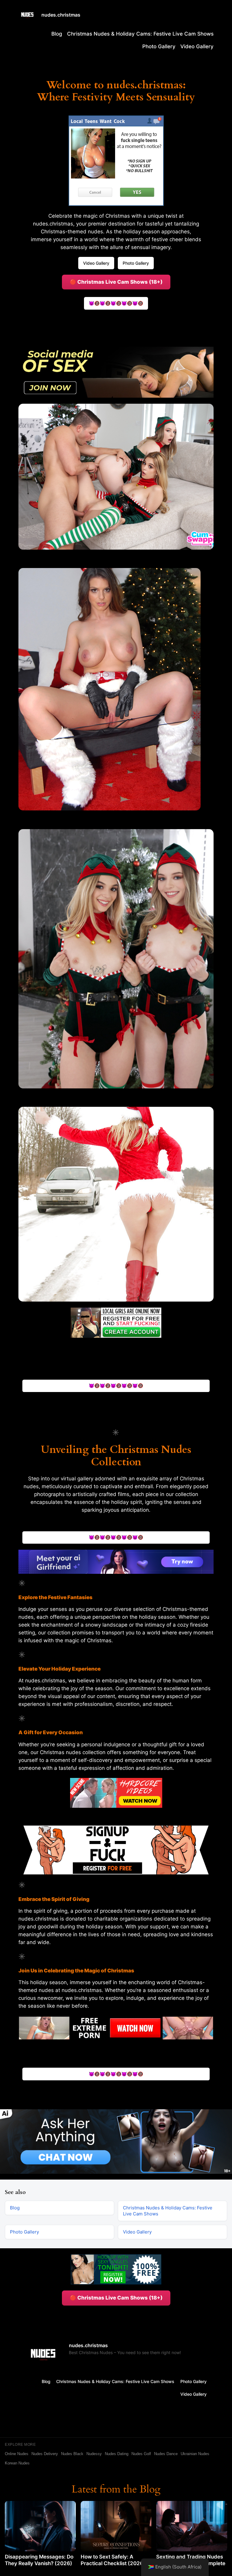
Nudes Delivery (45, 2454)
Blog (57, 34)
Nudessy (94, 2454)
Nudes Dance (166, 2454)
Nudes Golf (141, 2454)
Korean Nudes (17, 2463)
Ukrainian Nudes (195, 2454)
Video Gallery (197, 46)
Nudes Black (72, 2454)
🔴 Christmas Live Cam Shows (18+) (116, 282)
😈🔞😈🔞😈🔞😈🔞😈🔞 (116, 303)
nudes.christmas (61, 15)
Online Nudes (17, 2454)
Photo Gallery (159, 46)
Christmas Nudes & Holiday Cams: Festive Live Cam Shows (140, 34)
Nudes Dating (117, 2454)
